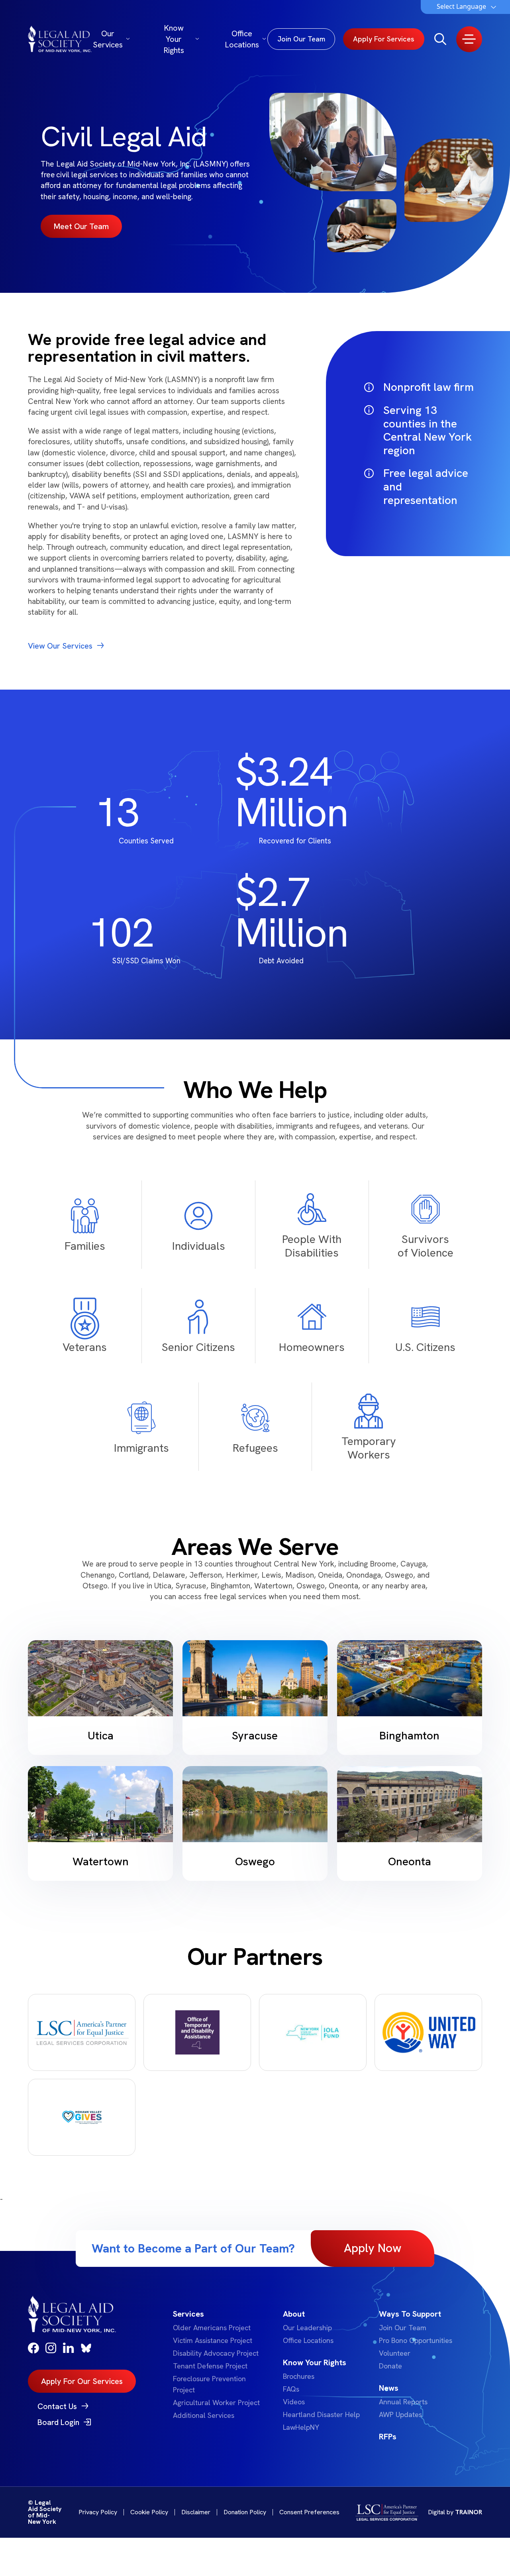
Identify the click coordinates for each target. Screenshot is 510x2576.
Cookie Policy (149, 2512)
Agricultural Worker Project (216, 2403)
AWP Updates (400, 2414)
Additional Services (204, 2415)
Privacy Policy (98, 2512)
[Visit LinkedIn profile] (69, 2348)
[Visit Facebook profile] (33, 2348)
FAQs (291, 2389)
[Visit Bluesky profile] (86, 2348)
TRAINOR (469, 2512)
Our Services (108, 39)
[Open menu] (469, 39)
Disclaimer (196, 2512)
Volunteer (395, 2353)
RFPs (388, 2437)
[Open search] (440, 39)
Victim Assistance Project (213, 2340)
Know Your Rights (174, 39)
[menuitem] (218, 2364)
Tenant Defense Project (210, 2366)
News (389, 2388)
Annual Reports (403, 2402)
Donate (390, 2366)
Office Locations (242, 39)
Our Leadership (307, 2328)
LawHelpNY (301, 2427)
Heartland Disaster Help (321, 2414)
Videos (294, 2402)
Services (188, 2314)
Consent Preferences (309, 2512)
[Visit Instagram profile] (51, 2348)
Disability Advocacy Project (216, 2353)
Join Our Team (403, 2328)
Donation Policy (245, 2512)
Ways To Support (410, 2314)
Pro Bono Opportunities (416, 2340)
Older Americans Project (212, 2328)
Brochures (299, 2376)
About (294, 2314)
